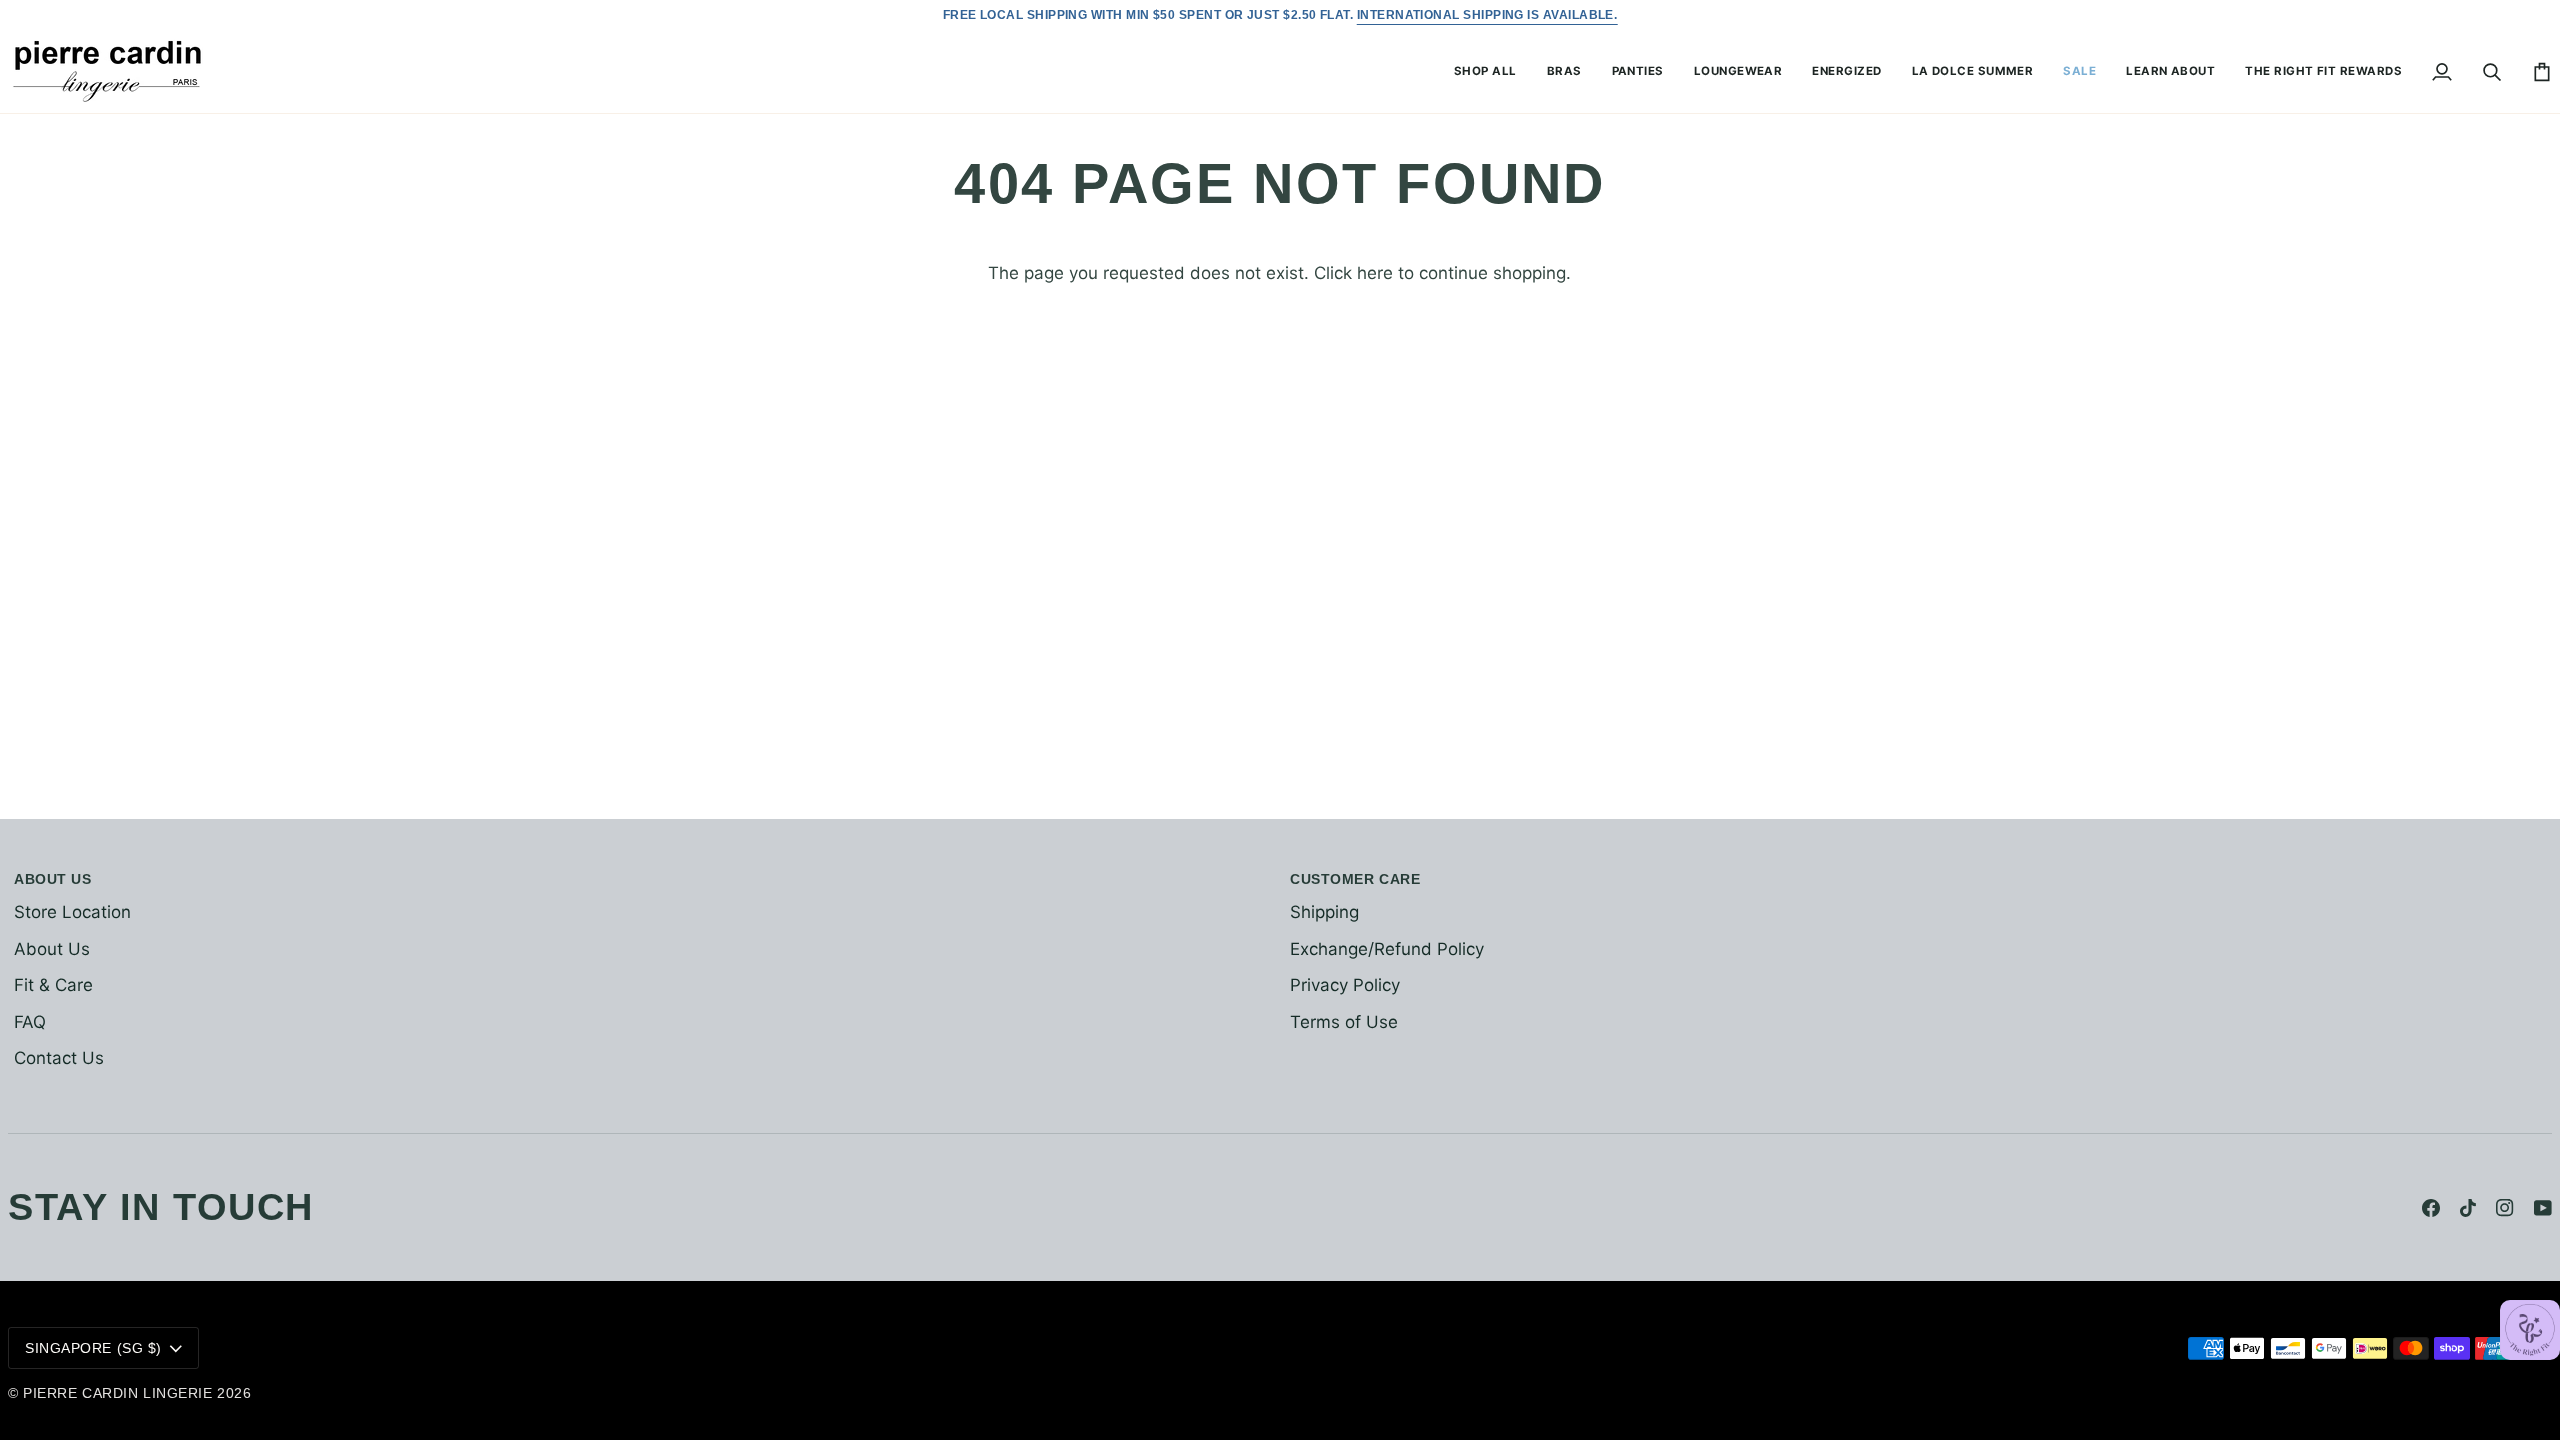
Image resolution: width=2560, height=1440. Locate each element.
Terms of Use (1344, 1022)
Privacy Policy (1345, 985)
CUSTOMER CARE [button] (1355, 879)
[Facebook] (2431, 1208)
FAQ (30, 1022)
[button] (1485, 72)
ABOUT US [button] (52, 879)
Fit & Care (53, 985)
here (1375, 273)
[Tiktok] (2468, 1208)
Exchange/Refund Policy (1387, 949)
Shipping (1324, 912)
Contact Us (59, 1058)
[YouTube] (2543, 1208)
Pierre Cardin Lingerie (117, 1393)
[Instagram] (2505, 1208)
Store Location (72, 912)
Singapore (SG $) (93, 1348)
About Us (52, 949)
